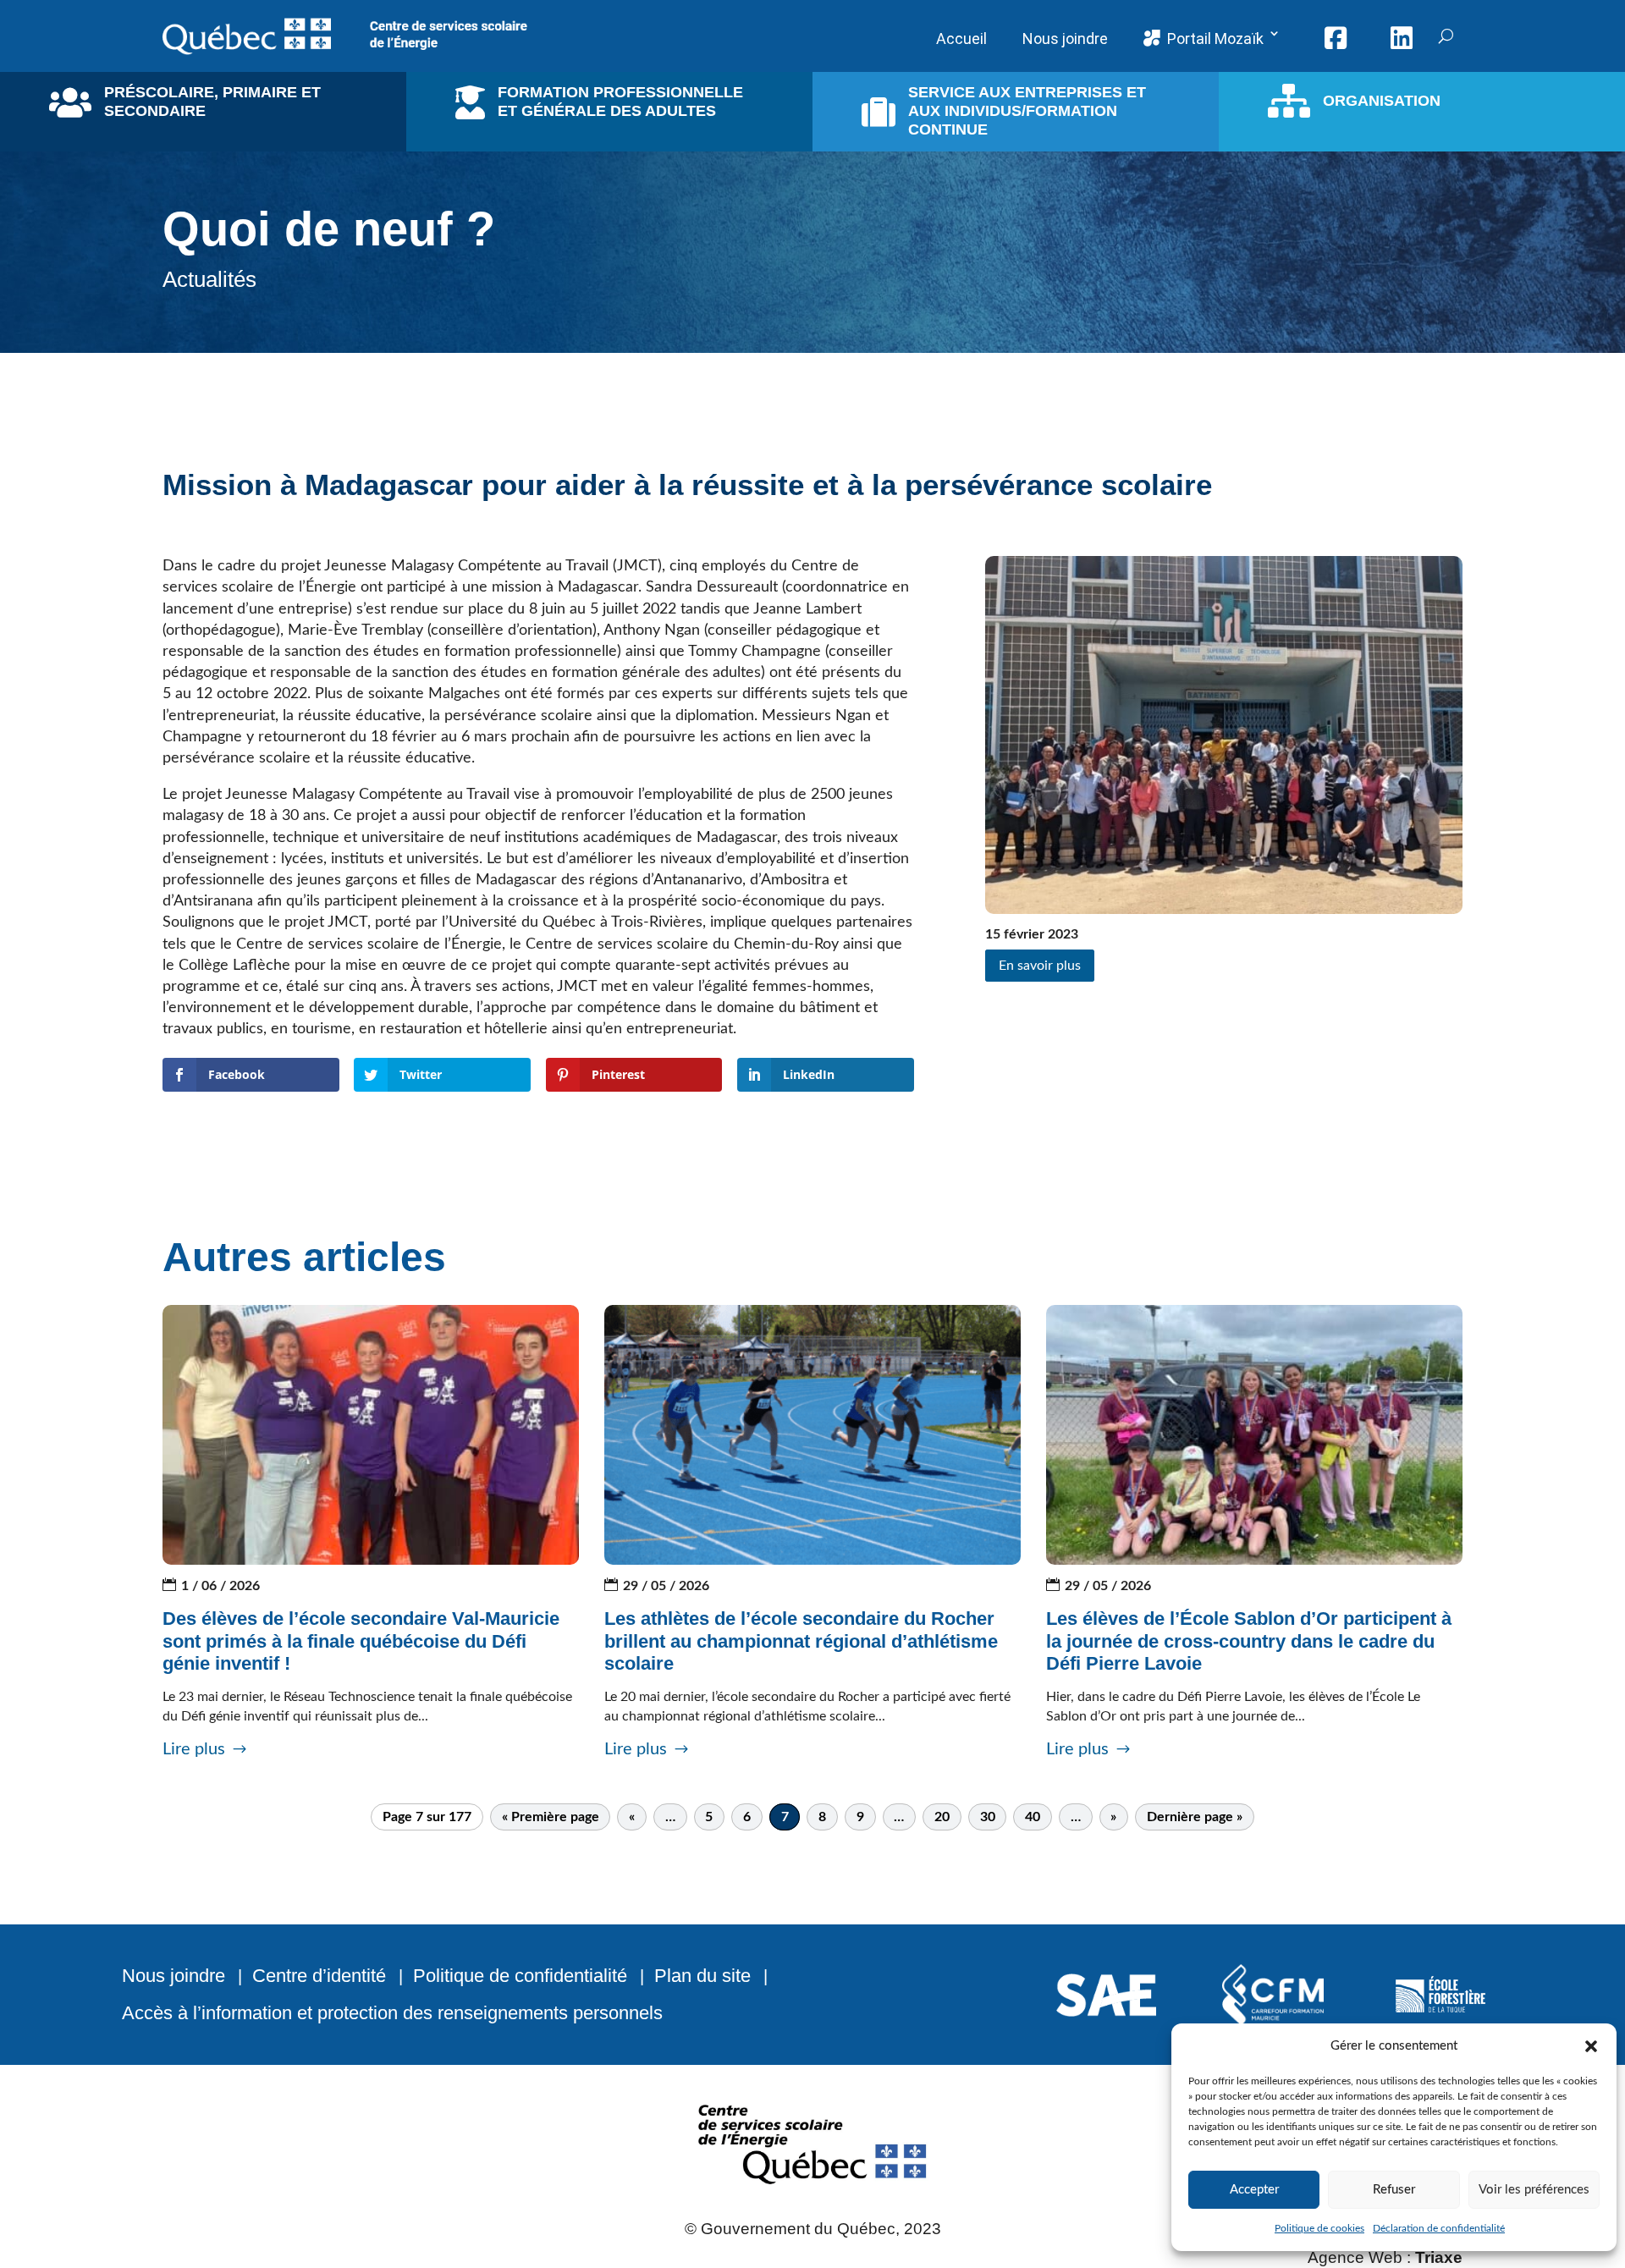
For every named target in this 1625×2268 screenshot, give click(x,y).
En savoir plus (1040, 966)
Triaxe (1439, 2257)
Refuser (1394, 2190)
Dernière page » (1195, 1817)
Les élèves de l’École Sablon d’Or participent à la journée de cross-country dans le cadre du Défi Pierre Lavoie (1249, 1641)
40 (1033, 1817)
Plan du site (702, 1976)
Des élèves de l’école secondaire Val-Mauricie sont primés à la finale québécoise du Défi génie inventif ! (361, 1641)
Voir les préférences (1534, 2190)
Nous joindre (174, 1976)
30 (988, 1817)
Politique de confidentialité (520, 1976)
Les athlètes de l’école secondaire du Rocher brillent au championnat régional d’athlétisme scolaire (801, 1641)
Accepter (1254, 2190)
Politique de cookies (1319, 2228)
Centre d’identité (319, 1976)
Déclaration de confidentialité (1439, 2228)
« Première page (551, 1817)
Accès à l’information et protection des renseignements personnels (392, 2013)
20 (942, 1817)
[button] (1591, 2046)
